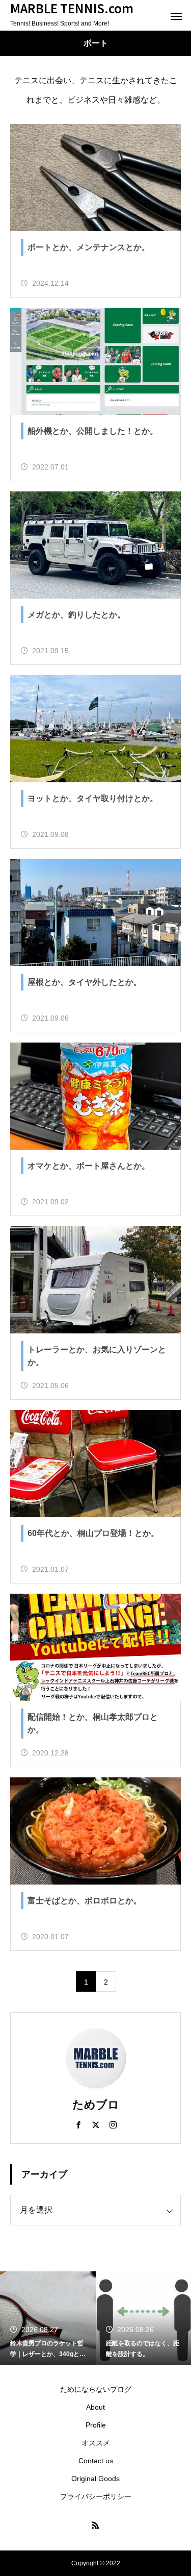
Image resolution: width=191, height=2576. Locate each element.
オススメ (96, 2443)
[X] (96, 2124)
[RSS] (96, 2525)
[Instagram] (113, 2124)
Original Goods (95, 2479)
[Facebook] (78, 2124)
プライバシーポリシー (96, 2496)
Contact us (96, 2461)
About (95, 2407)
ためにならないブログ (96, 2389)
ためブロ (96, 2105)
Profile (96, 2425)
